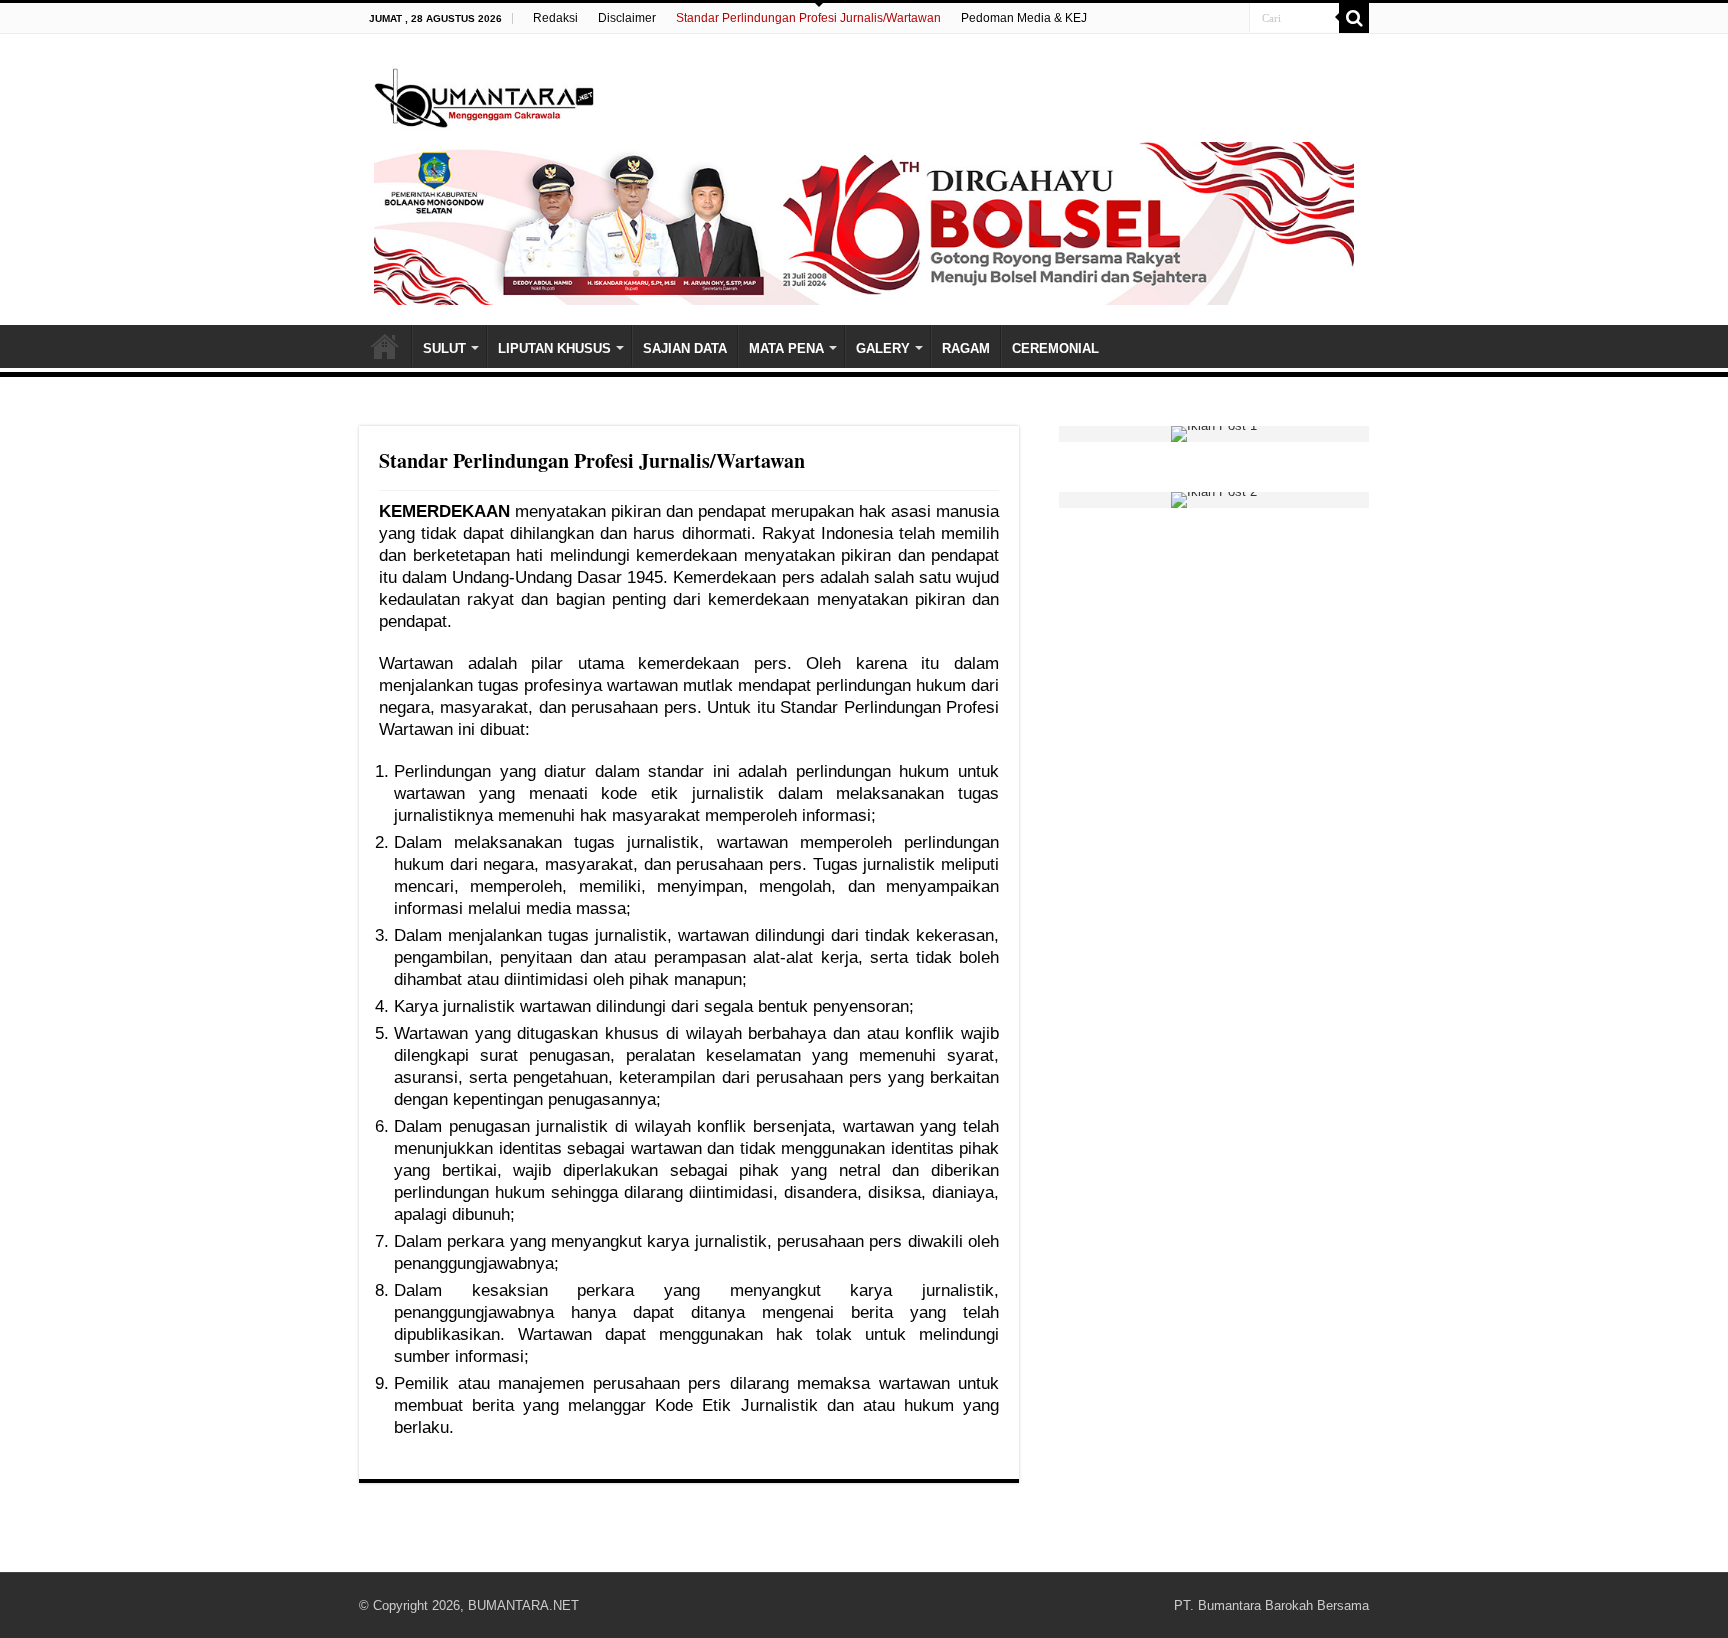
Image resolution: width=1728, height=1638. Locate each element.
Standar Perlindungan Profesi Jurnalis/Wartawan (808, 18)
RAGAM (966, 348)
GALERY (883, 348)
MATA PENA (786, 348)
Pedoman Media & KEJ (1024, 18)
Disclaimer (627, 18)
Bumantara (385, 346)
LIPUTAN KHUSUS (554, 348)
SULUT (444, 348)
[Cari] (1354, 18)
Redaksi (555, 18)
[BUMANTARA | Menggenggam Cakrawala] (484, 94)
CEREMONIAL (1055, 348)
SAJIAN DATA (685, 348)
